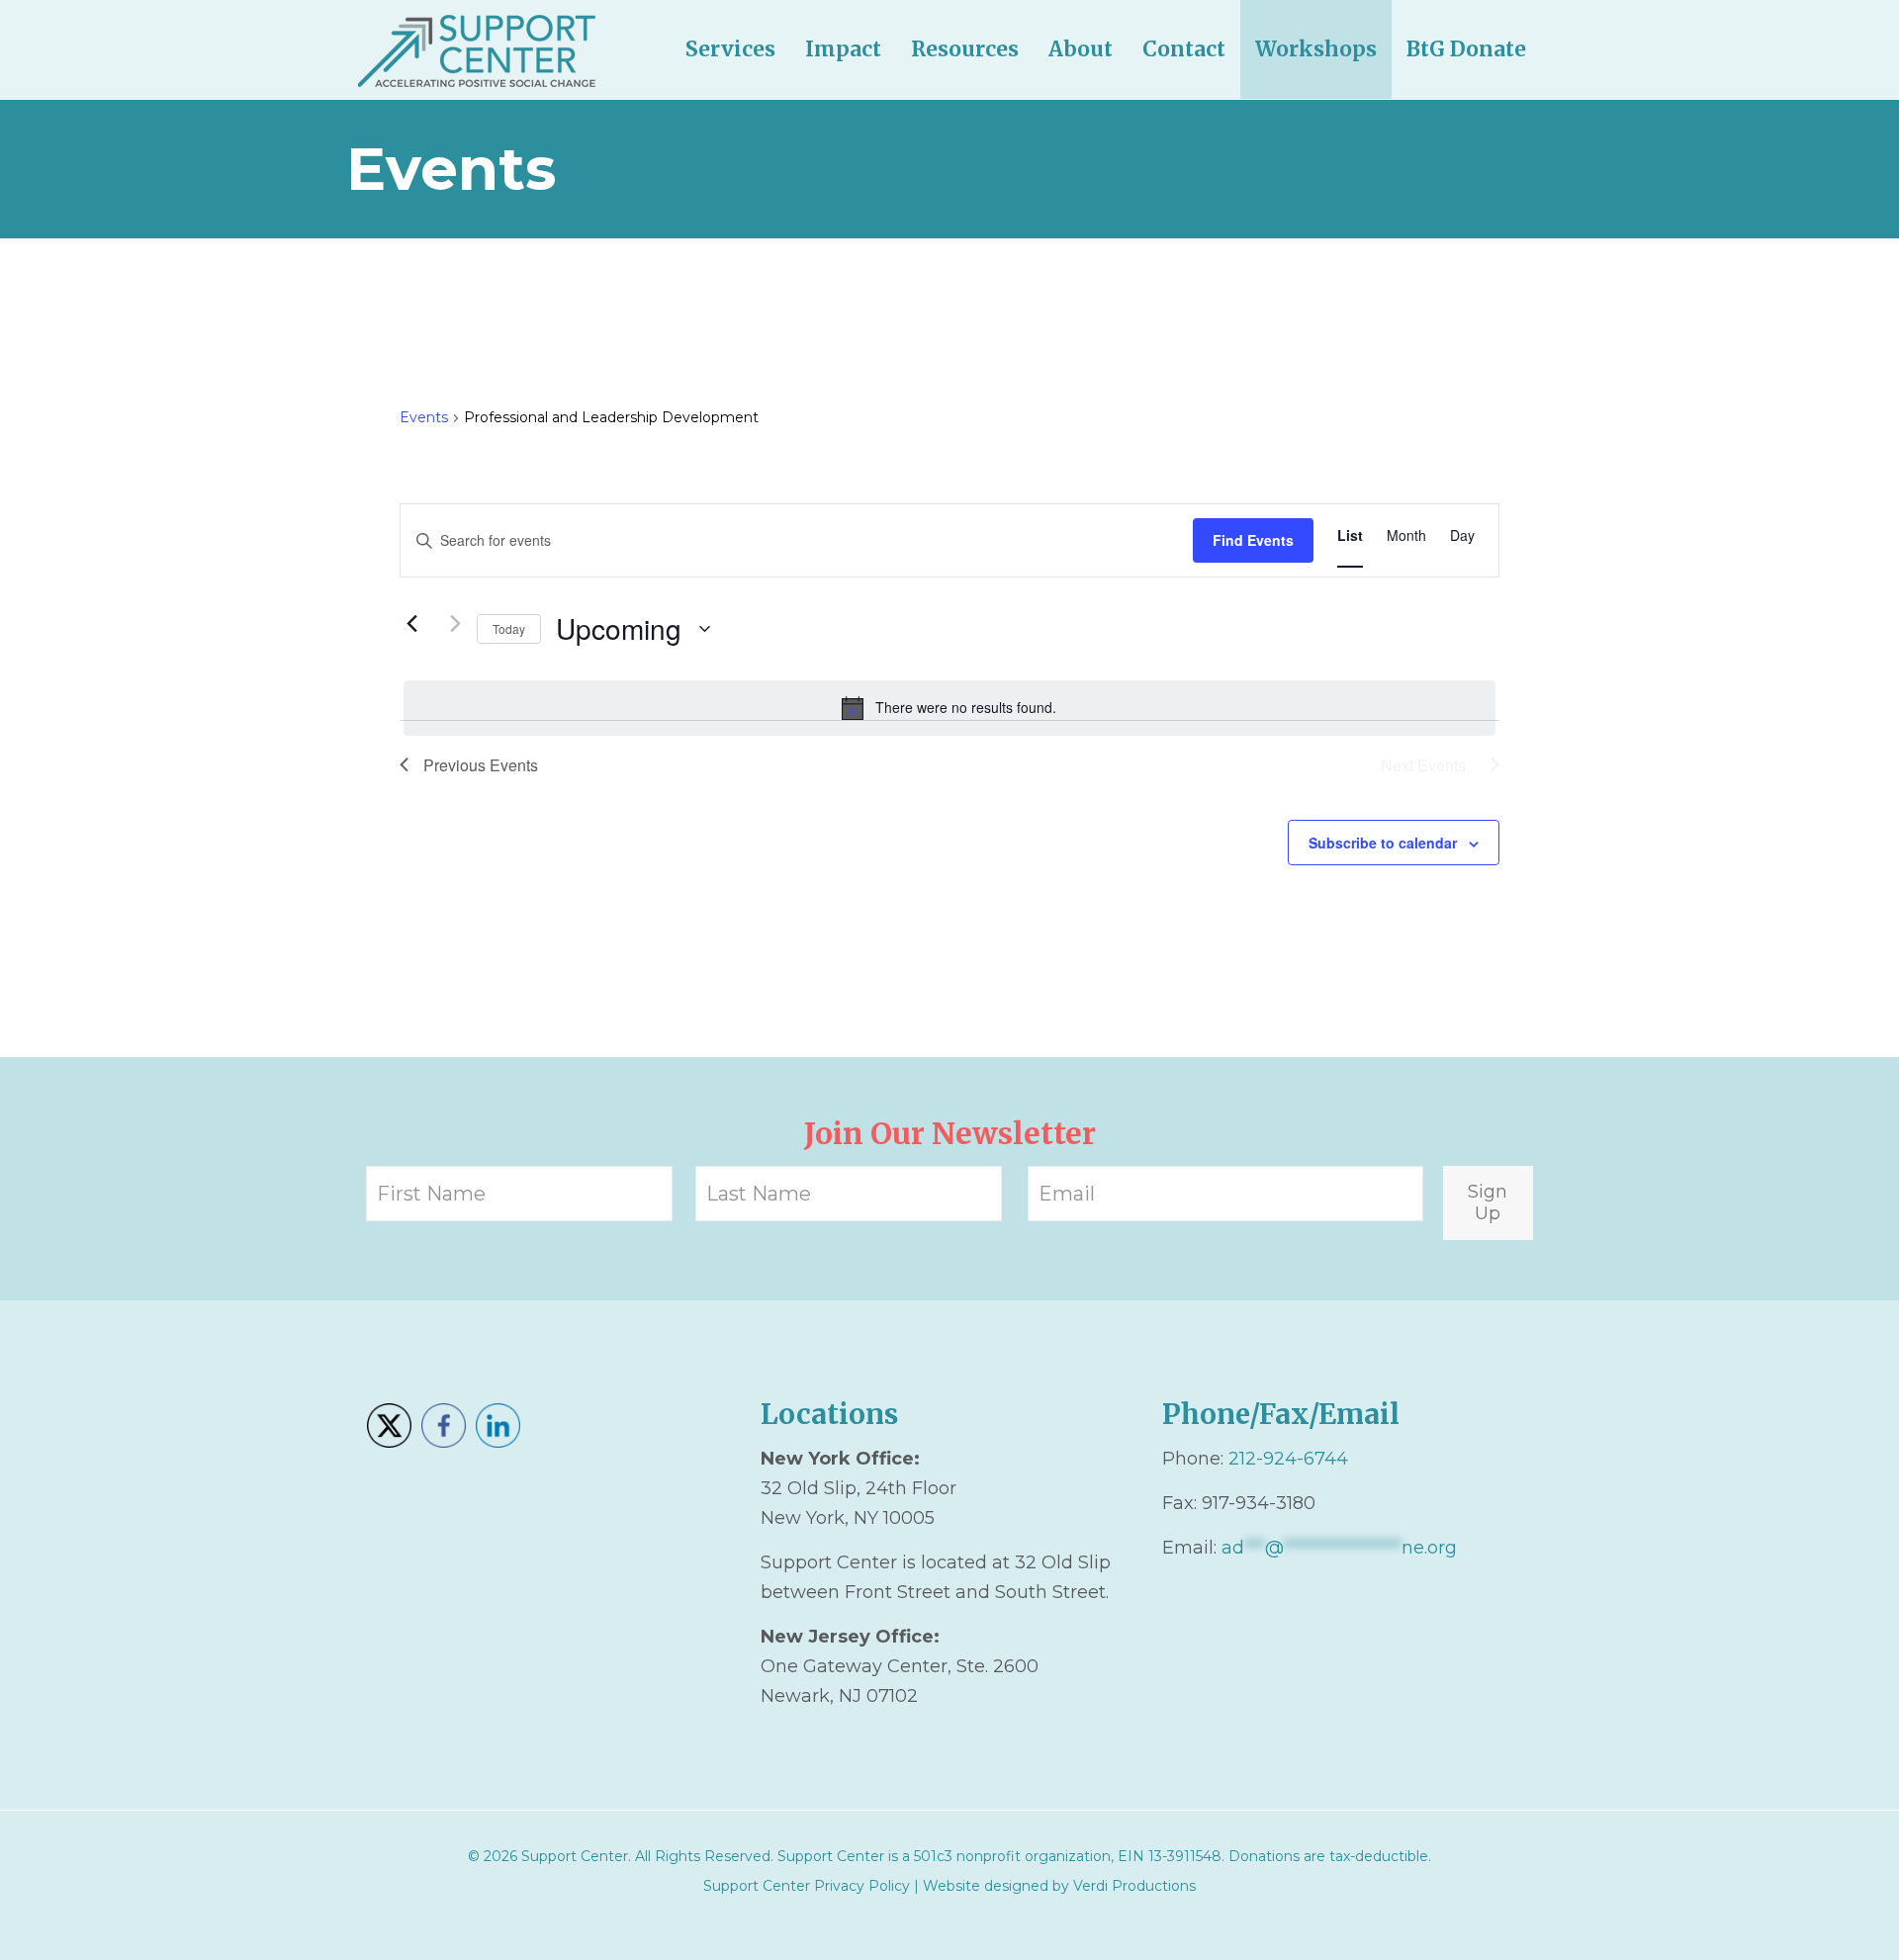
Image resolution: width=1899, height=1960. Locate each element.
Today (509, 628)
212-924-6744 (1288, 1459)
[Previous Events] (411, 624)
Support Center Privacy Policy (807, 1886)
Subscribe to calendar (1383, 843)
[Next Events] (450, 624)
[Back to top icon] (1804, 1919)
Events (424, 417)
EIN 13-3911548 (1170, 1856)
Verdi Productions (1134, 1886)
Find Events (1253, 540)
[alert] (949, 708)
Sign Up (1488, 1203)
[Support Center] (477, 49)
